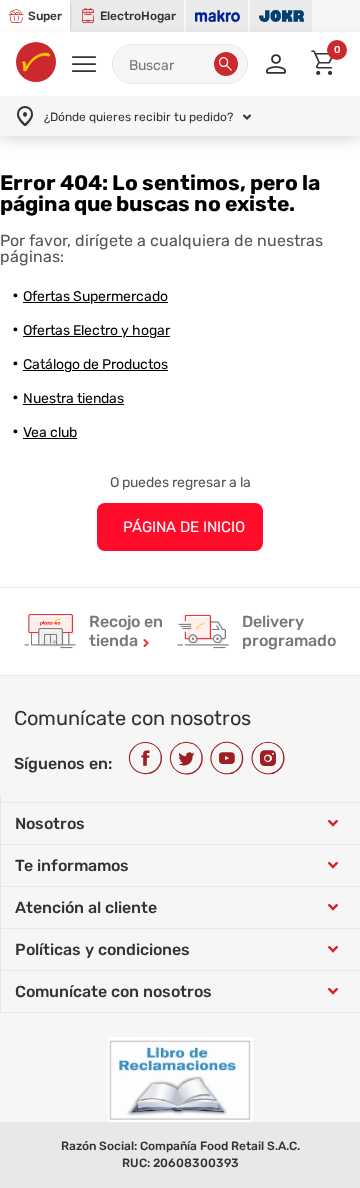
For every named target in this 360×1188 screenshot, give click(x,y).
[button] (226, 64)
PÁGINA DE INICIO (184, 527)
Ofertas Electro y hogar (96, 330)
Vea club (50, 432)
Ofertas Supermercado (95, 296)
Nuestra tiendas (73, 398)
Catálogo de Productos (95, 364)
